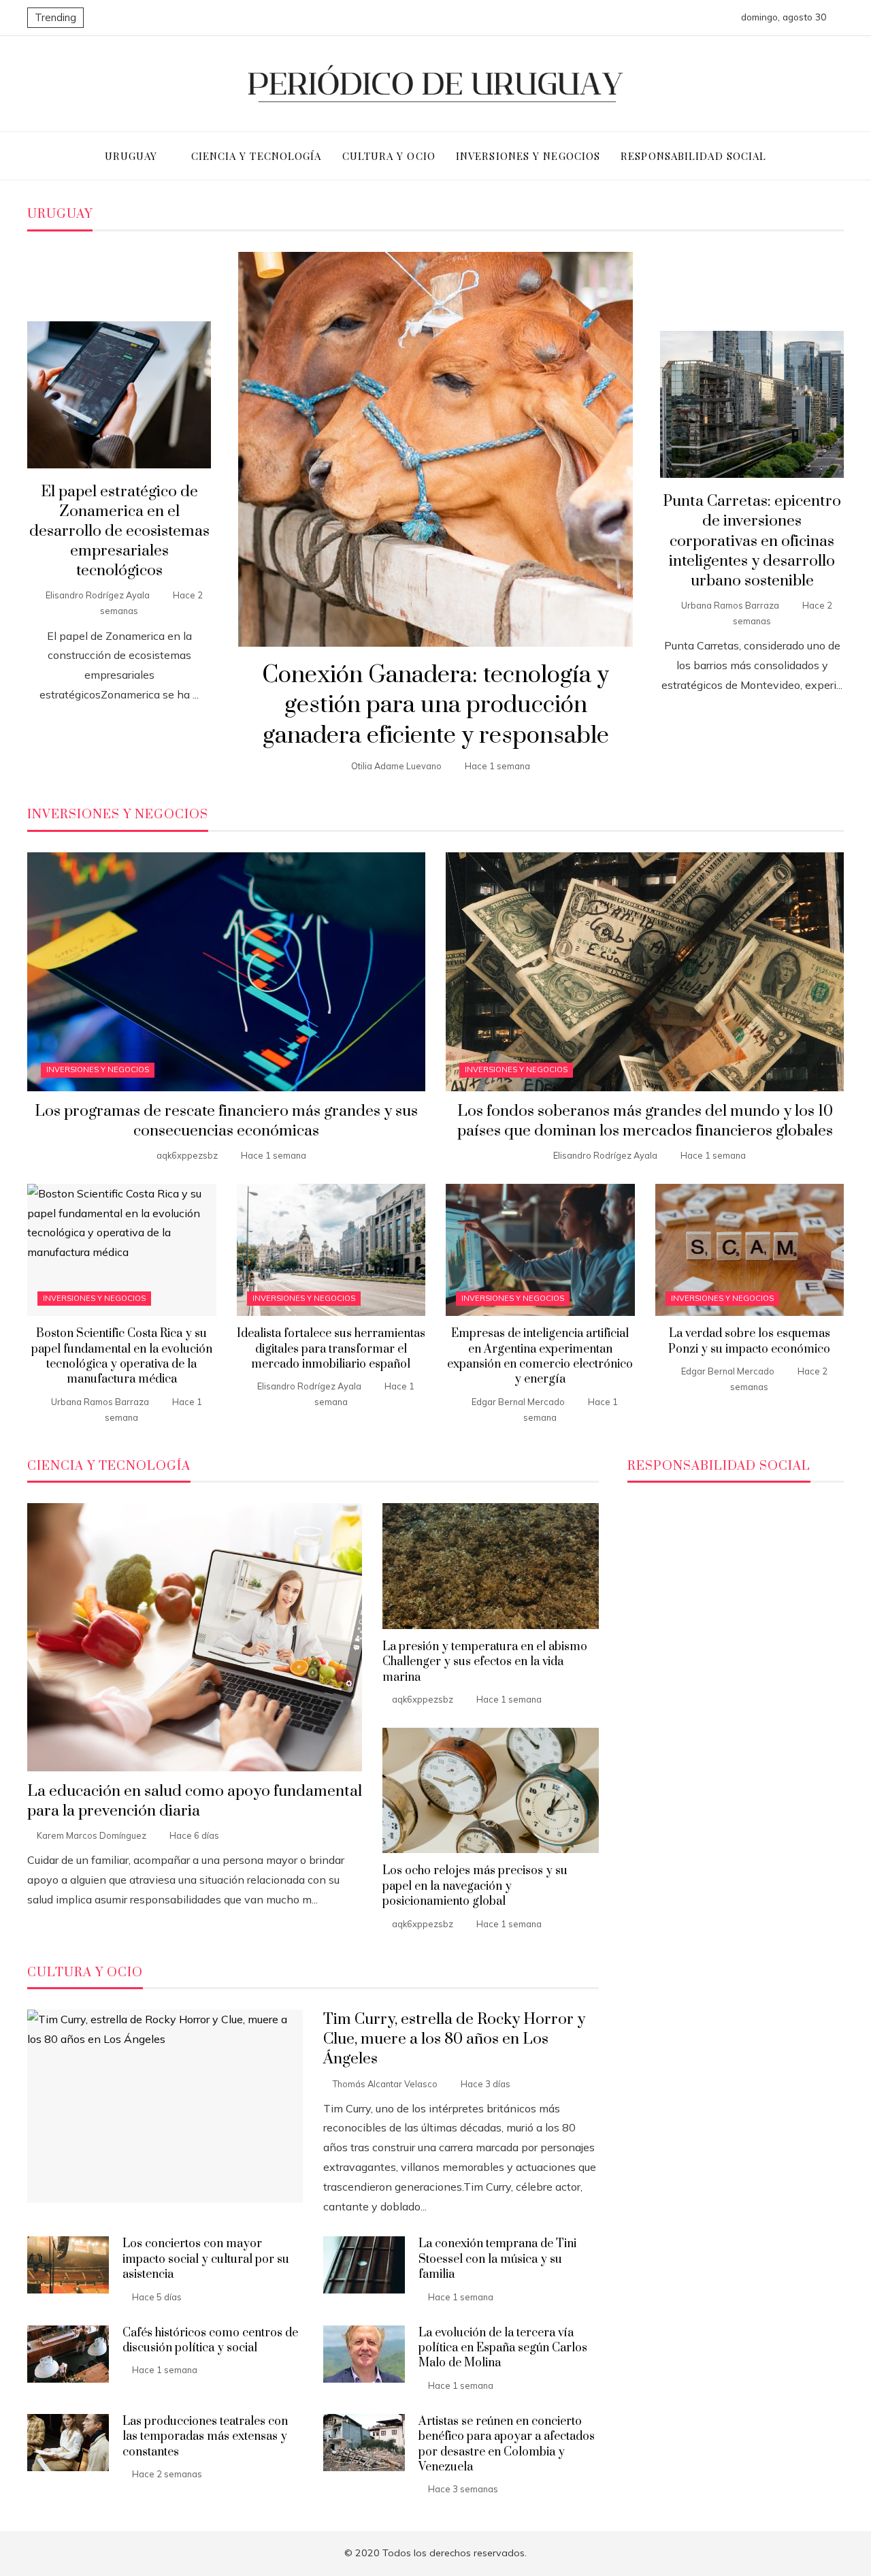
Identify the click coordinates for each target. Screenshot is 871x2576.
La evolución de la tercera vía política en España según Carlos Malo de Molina (503, 2348)
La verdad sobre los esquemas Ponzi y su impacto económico (749, 1341)
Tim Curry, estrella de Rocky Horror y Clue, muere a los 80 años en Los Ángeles (454, 2039)
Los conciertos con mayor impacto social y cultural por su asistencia (206, 2259)
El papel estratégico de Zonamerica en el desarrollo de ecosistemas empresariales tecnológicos (119, 531)
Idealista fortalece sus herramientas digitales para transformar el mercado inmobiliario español (331, 1349)
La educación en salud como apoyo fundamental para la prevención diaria (195, 1801)
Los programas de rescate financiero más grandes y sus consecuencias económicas (226, 1121)
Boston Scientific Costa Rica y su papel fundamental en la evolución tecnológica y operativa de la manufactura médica (122, 1356)
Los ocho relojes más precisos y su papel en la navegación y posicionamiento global (475, 1886)
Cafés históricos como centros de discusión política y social (210, 2340)
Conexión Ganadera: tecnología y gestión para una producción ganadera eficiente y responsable (435, 706)
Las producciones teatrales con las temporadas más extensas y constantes (205, 2437)
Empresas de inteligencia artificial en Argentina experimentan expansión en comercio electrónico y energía (540, 1356)
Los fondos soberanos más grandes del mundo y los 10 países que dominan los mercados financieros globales (645, 1121)
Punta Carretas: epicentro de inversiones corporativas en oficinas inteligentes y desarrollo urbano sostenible (752, 541)
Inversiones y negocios (98, 1069)
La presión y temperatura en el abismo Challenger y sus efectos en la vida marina (485, 1662)
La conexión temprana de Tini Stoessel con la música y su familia (497, 2259)
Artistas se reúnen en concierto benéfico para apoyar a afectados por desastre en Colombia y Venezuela (507, 2444)
